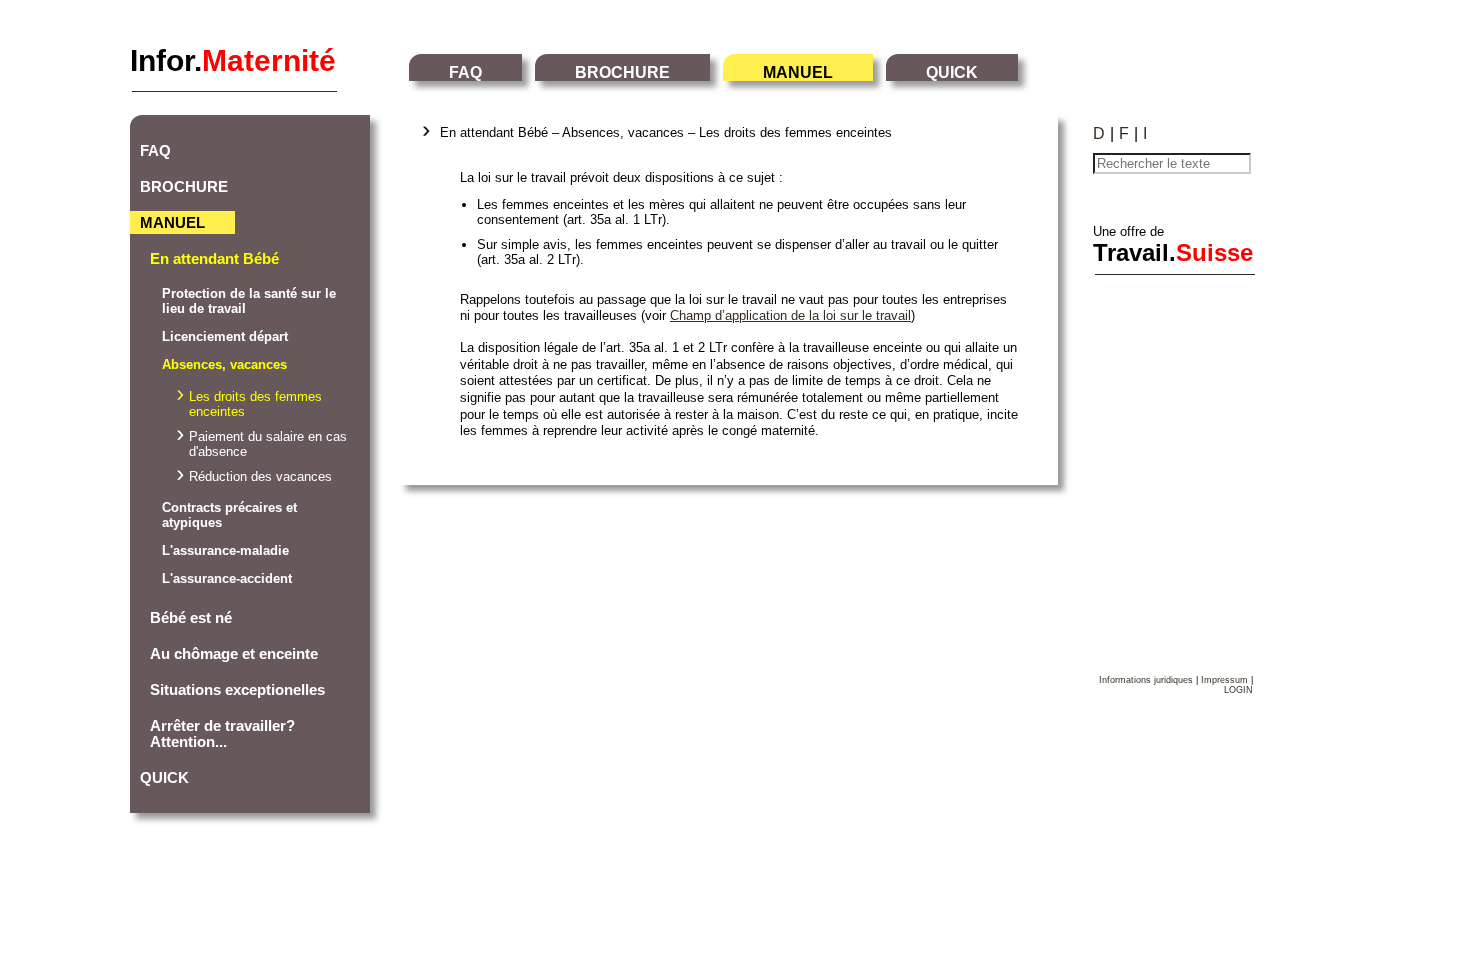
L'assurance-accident (227, 578)
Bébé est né (191, 618)
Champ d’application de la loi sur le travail (790, 315)
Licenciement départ (225, 336)
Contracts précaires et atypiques (229, 515)
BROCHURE (622, 72)
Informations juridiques (1146, 680)
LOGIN (1238, 690)
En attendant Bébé (214, 259)
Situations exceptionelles (237, 690)
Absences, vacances (224, 364)
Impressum (1224, 680)
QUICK (952, 72)
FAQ (465, 72)
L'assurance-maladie (225, 550)
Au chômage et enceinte (234, 654)
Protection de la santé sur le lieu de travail (249, 301)
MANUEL (798, 72)
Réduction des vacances (260, 476)
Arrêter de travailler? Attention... (222, 734)
